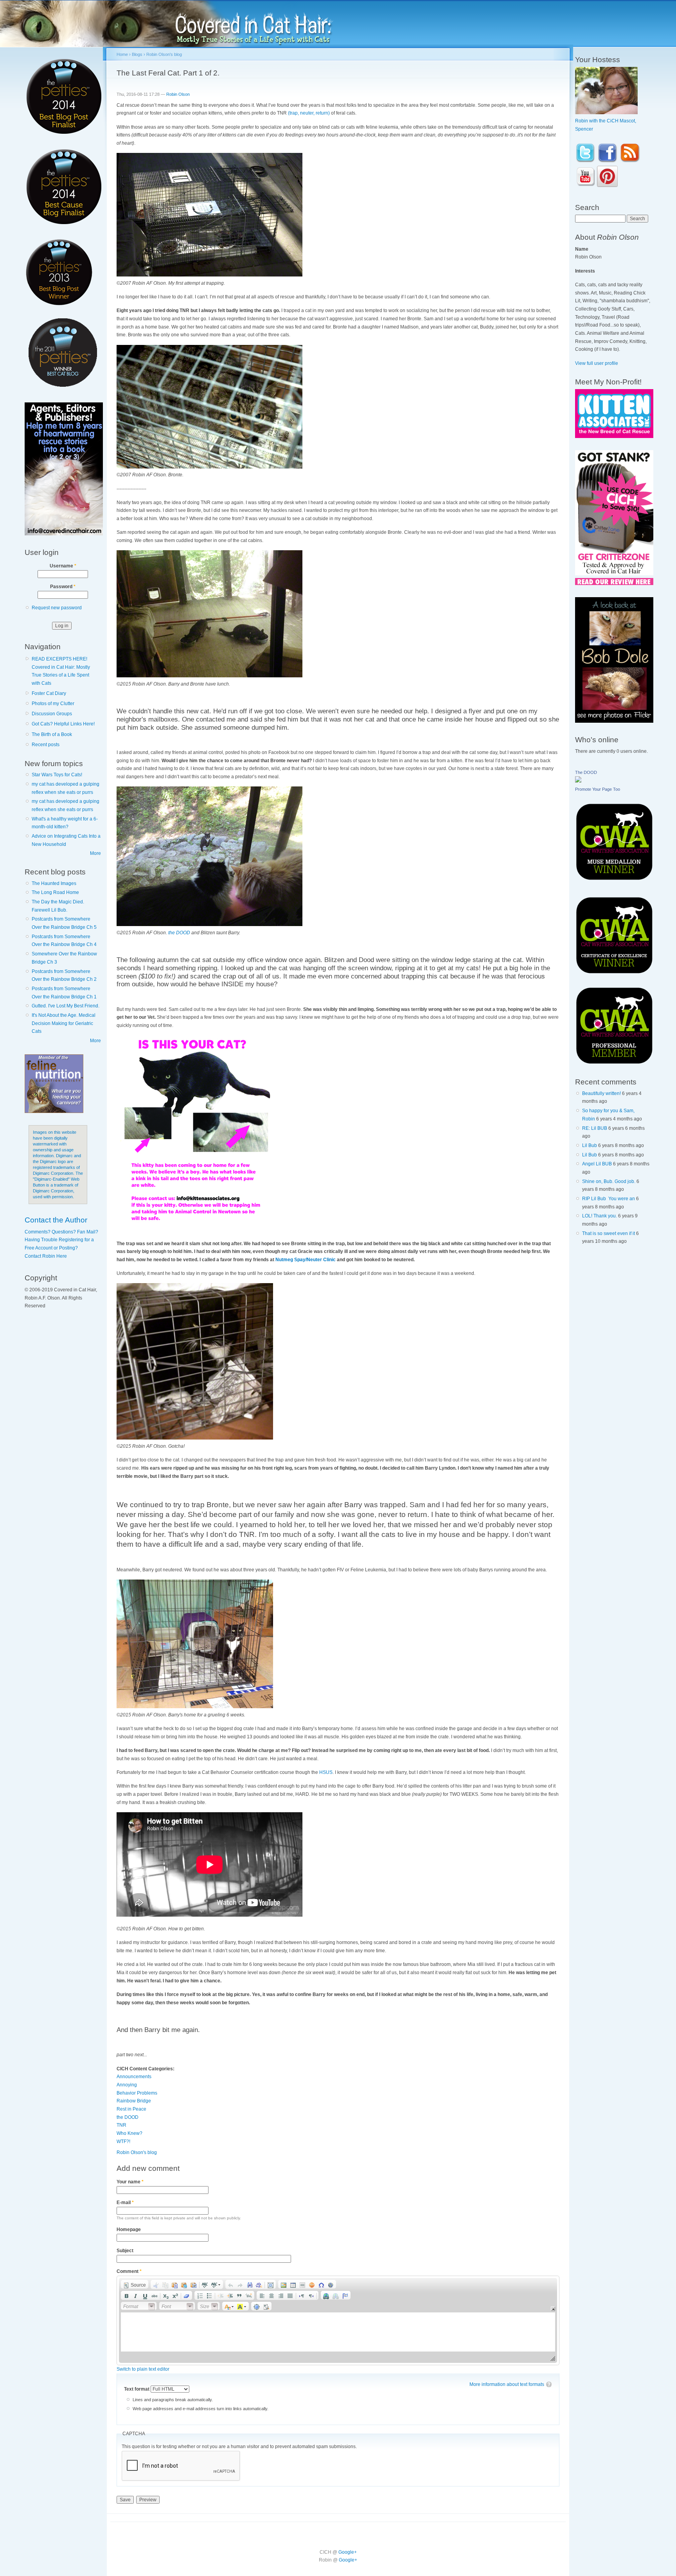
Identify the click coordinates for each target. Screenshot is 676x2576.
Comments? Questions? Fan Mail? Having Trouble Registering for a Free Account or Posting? (61, 1240)
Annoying (127, 2085)
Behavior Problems (137, 2093)
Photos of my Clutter (53, 704)
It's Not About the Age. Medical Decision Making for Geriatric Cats (64, 1023)
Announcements (134, 2077)
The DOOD (586, 772)
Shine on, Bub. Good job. (609, 1181)
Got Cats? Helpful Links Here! (63, 724)
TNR (121, 2125)
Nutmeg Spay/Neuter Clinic (306, 1260)
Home (122, 54)
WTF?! (123, 2142)
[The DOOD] (578, 781)
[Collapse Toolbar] (553, 2309)
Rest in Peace (131, 2109)
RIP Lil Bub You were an (609, 1199)
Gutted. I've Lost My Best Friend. (66, 1006)
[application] (338, 2320)
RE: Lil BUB (595, 1128)
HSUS (326, 1772)
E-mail (125, 2203)
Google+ (348, 2552)
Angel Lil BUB (597, 1164)
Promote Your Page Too (598, 789)
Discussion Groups (52, 714)
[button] (135, 2284)
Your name (130, 2182)
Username (63, 566)
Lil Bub (590, 1145)
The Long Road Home (55, 892)
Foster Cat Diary (49, 693)
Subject (125, 2251)
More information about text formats (507, 2384)
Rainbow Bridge (134, 2101)
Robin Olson (178, 94)
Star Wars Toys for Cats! (57, 775)
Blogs (137, 54)
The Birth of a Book (52, 734)
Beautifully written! (601, 1093)
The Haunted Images (54, 883)
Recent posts (46, 745)
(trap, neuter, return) (309, 113)
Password (63, 587)
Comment (129, 2271)
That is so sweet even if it (609, 1233)
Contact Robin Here (46, 1256)
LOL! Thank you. (600, 1216)
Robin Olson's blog (164, 54)
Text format (137, 2389)
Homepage (129, 2230)
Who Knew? (129, 2133)
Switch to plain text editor (143, 2369)
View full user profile (597, 363)
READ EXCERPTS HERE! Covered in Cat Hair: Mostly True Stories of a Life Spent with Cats (61, 671)
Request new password (57, 608)
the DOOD (179, 933)
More (95, 853)
